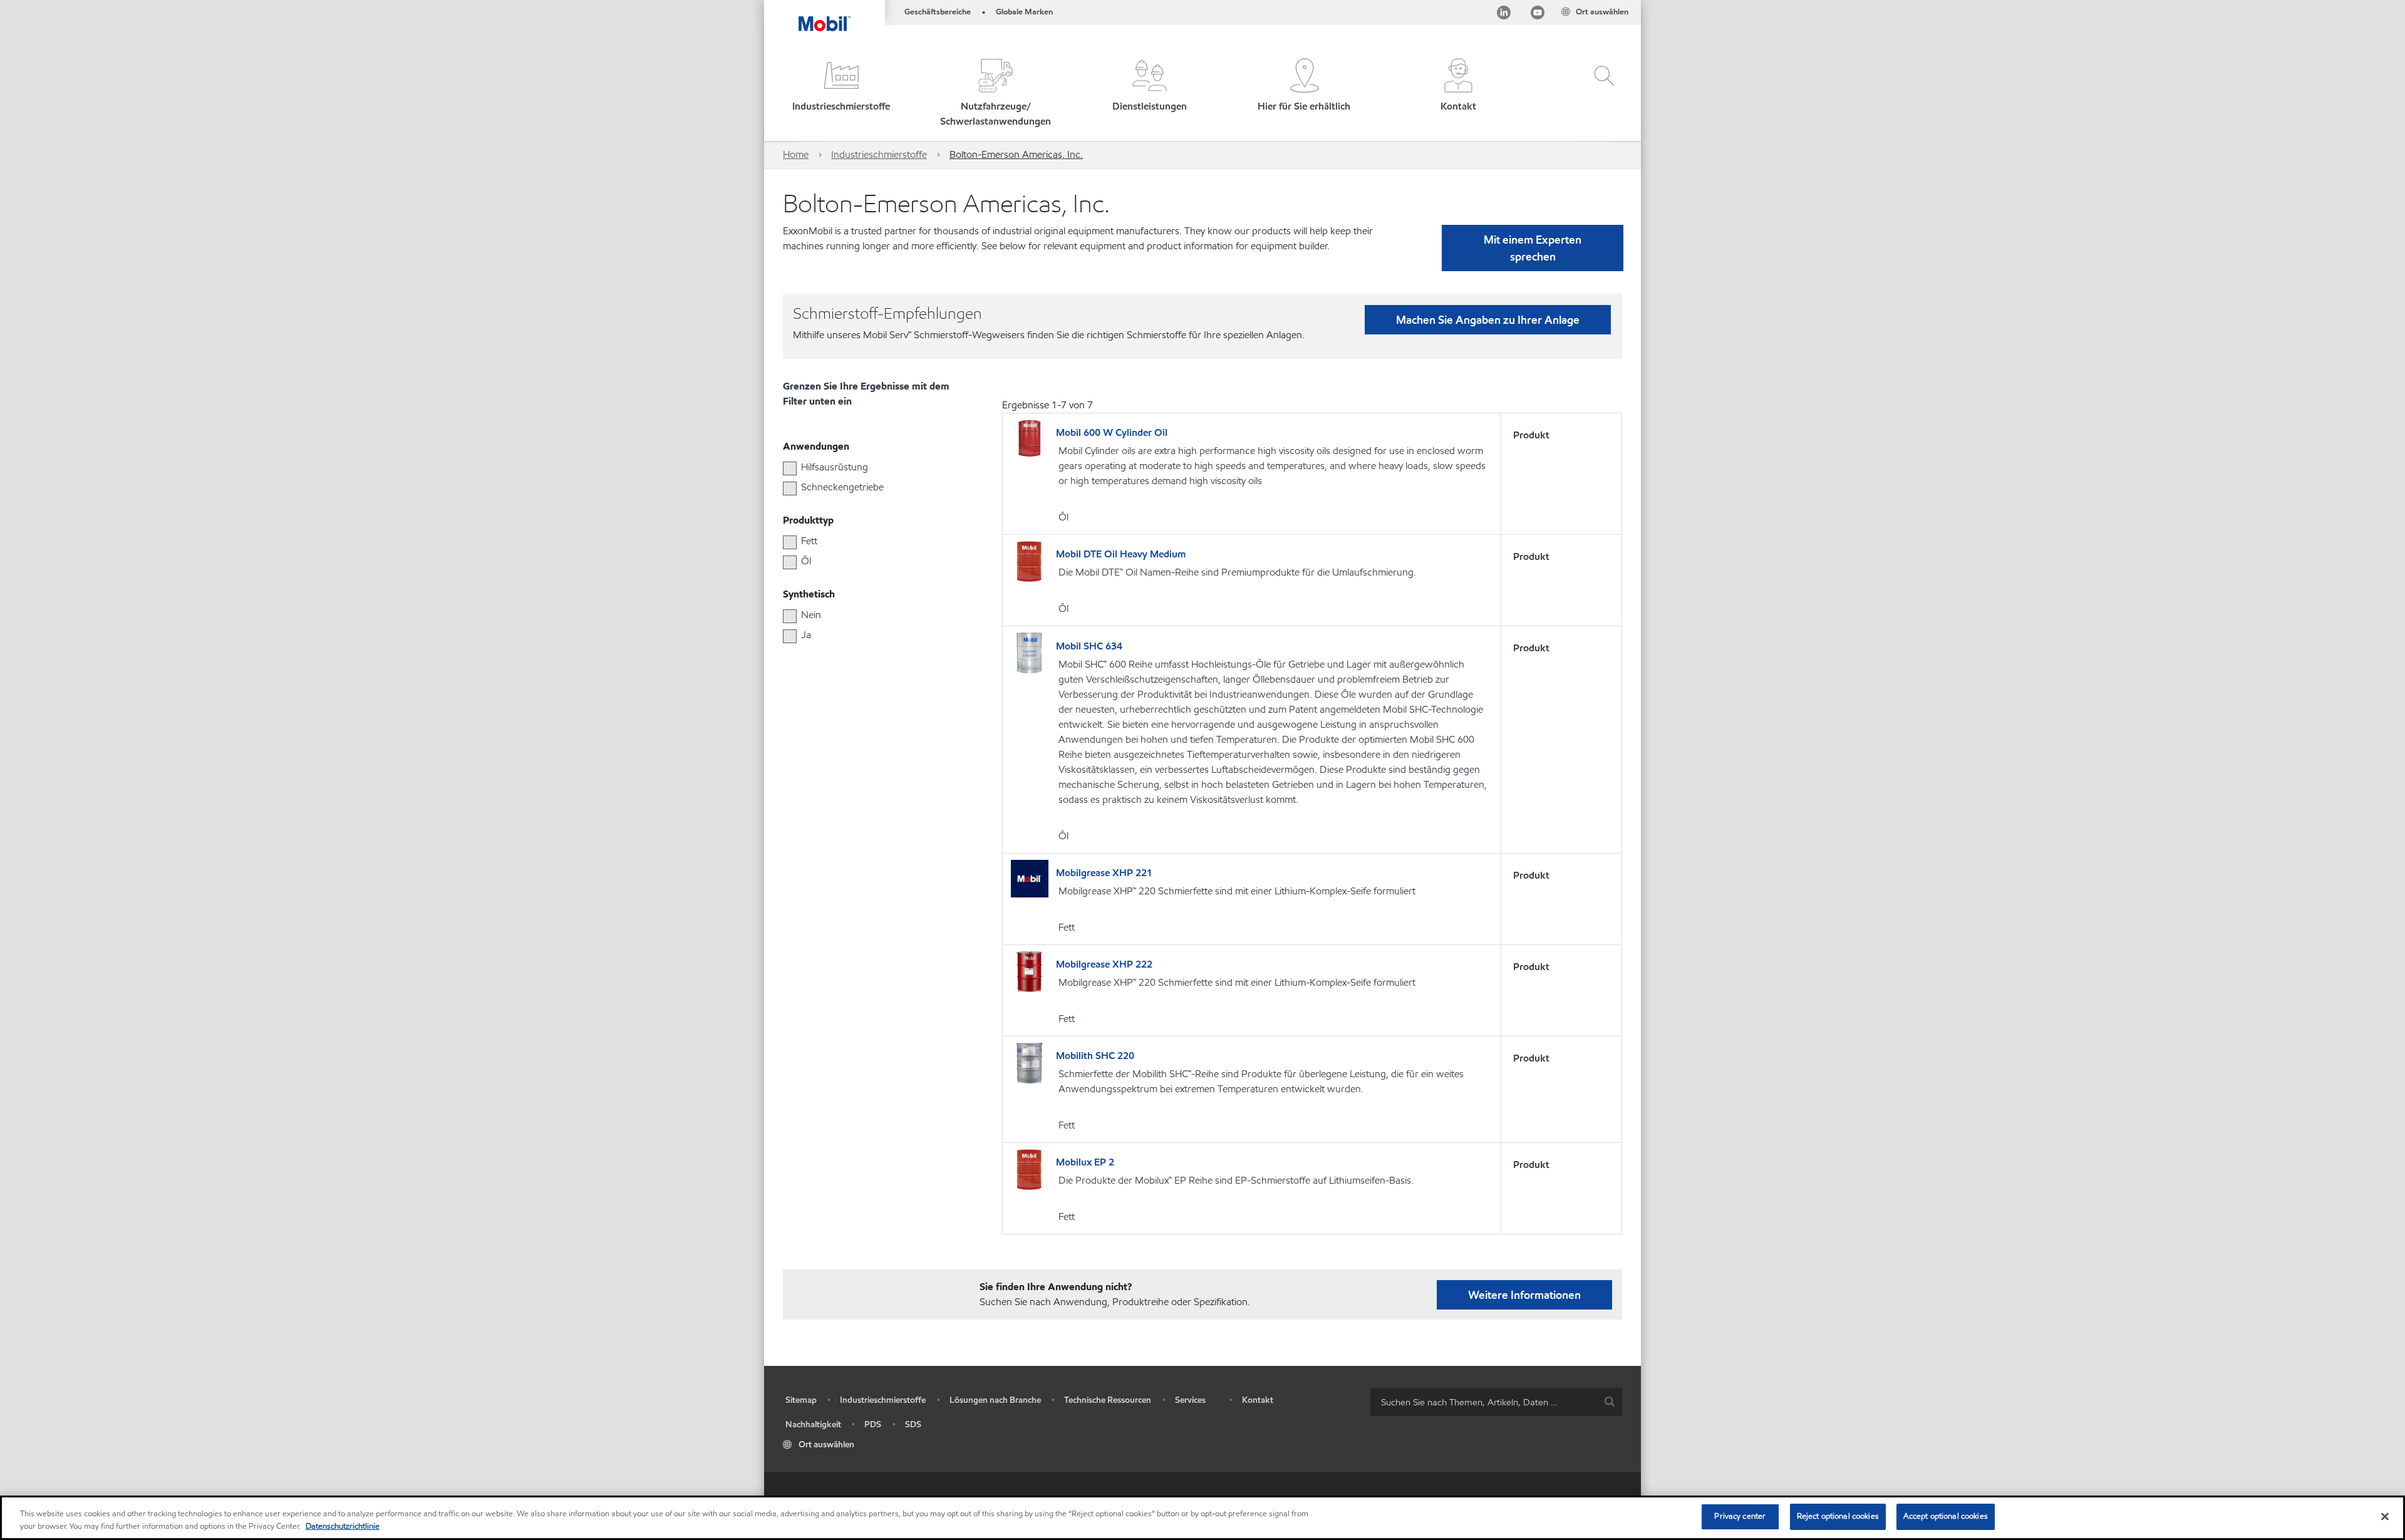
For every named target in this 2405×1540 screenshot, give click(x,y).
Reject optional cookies (1838, 1516)
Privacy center (1740, 1516)
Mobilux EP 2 (1085, 1162)
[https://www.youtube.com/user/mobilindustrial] (1538, 15)
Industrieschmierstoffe (879, 154)
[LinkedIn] (1504, 15)
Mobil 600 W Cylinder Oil (1112, 432)
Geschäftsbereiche (938, 12)
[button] (841, 94)
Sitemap (801, 1400)
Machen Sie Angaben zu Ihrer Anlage (1488, 320)
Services (1190, 1400)
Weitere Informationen (1524, 1295)
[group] (867, 467)
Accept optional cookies (1946, 1516)
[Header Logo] (825, 16)
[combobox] (1496, 1402)
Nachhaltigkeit (813, 1424)
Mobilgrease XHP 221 (1104, 873)
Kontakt (1258, 1400)
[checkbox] (790, 468)
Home (796, 154)
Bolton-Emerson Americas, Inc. (1016, 154)
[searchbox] (1484, 1402)
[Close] (2385, 1516)
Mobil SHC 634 (1089, 646)
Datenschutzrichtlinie (343, 1526)
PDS (873, 1424)
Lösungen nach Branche (995, 1400)
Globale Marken (1024, 12)
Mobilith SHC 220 (1095, 1056)
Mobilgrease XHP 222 (1104, 964)
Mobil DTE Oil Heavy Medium (1121, 554)
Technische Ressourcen (1108, 1400)
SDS (913, 1424)
